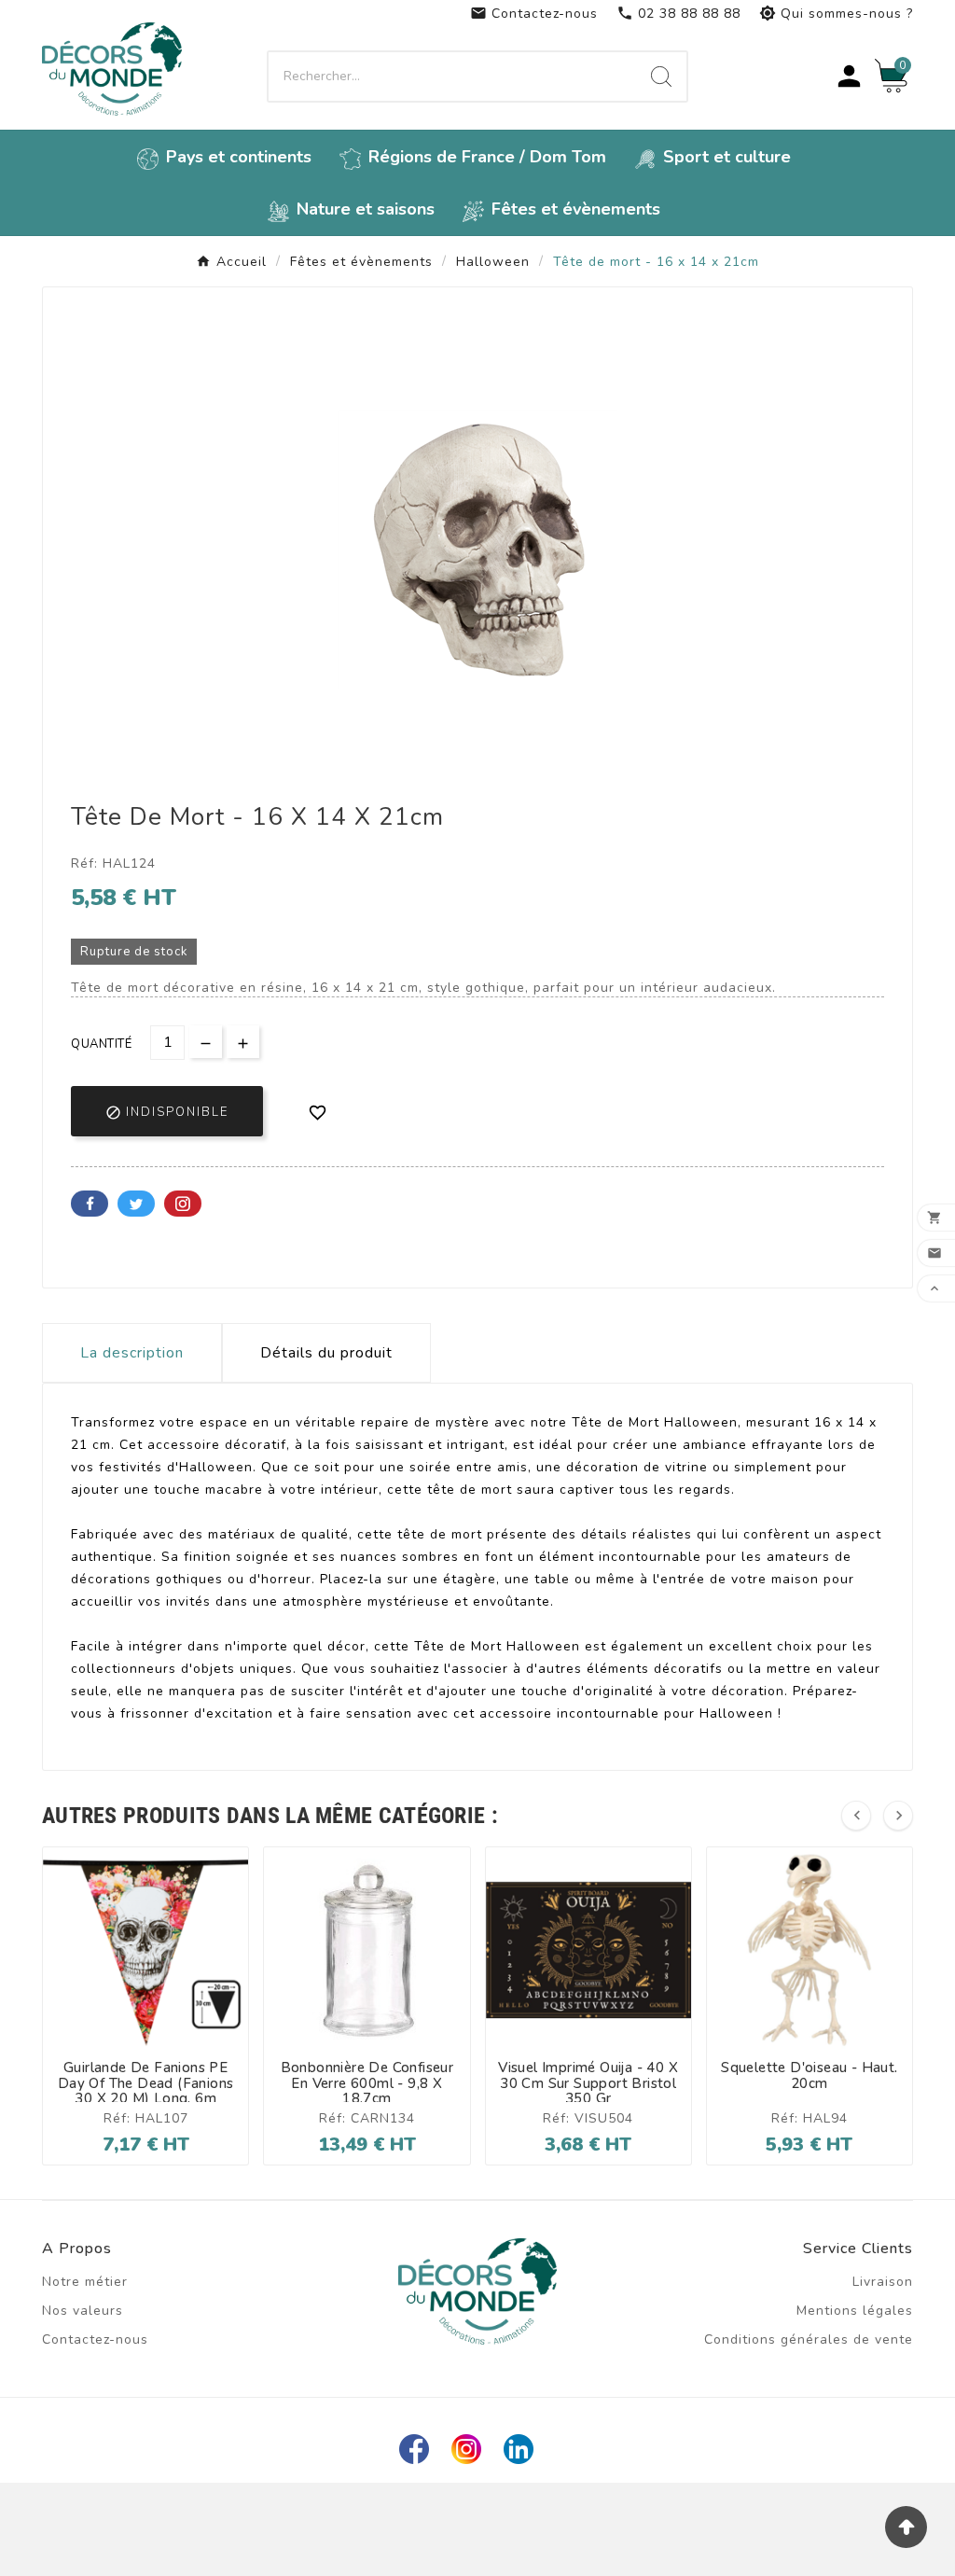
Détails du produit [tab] (326, 1353)
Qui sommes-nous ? (836, 14)
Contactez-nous (534, 14)
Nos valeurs (83, 2311)
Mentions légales (855, 2311)
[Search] (661, 77)
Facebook (90, 1204)
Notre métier (85, 2282)
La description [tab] (132, 1353)
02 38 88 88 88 (678, 14)
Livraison (883, 2282)
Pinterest (183, 1204)
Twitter (136, 1204)
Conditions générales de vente (809, 2339)
